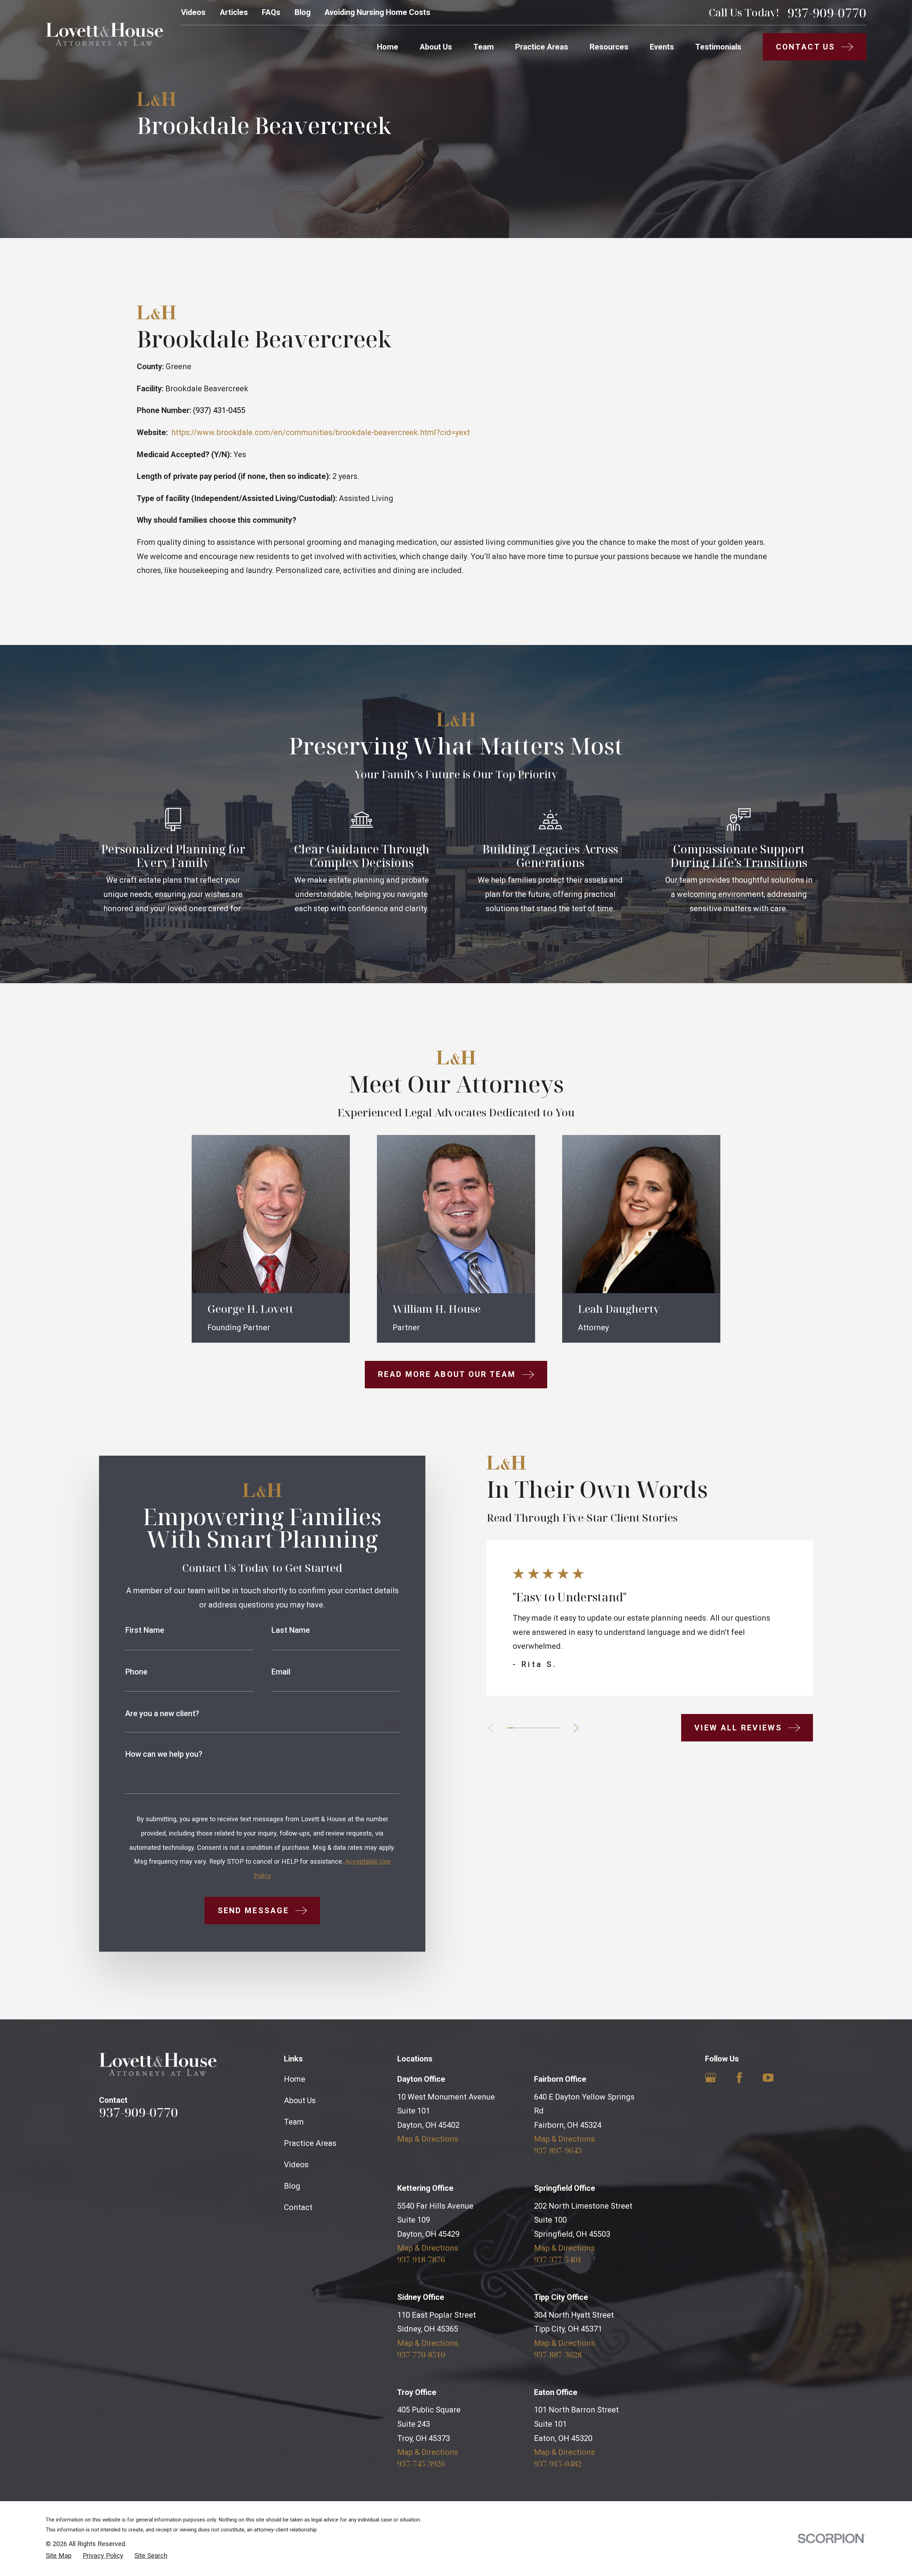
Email (281, 1672)
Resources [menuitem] (609, 47)
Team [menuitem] (484, 47)
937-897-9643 (558, 2150)
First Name (145, 1630)
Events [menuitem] (662, 47)
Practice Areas (310, 2143)
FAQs (271, 12)
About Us (300, 2100)
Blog (303, 12)
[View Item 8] (556, 1728)
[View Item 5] (537, 1728)
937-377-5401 (558, 2259)
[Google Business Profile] (711, 2078)
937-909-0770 (827, 13)
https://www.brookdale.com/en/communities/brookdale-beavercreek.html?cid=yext (321, 432)
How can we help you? (164, 1754)
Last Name (291, 1630)
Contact (298, 2207)
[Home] (104, 34)
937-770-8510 (421, 2354)
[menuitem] (59, 2556)
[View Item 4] (530, 1728)
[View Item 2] (517, 1728)
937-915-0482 (558, 2463)
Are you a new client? (162, 1714)
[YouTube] (768, 2078)
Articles (234, 12)
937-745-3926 (421, 2463)
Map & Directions (428, 2139)
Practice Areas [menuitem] (542, 47)
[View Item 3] (524, 1728)
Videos (193, 12)
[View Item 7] (550, 1728)
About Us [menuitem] (436, 47)
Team (294, 2122)
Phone (136, 1672)
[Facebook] (739, 2078)
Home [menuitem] (388, 47)
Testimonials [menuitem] (718, 47)
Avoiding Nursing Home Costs (377, 12)
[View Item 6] (543, 1728)
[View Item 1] (511, 1728)
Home (295, 2079)
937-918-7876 (421, 2259)
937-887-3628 (558, 2354)
